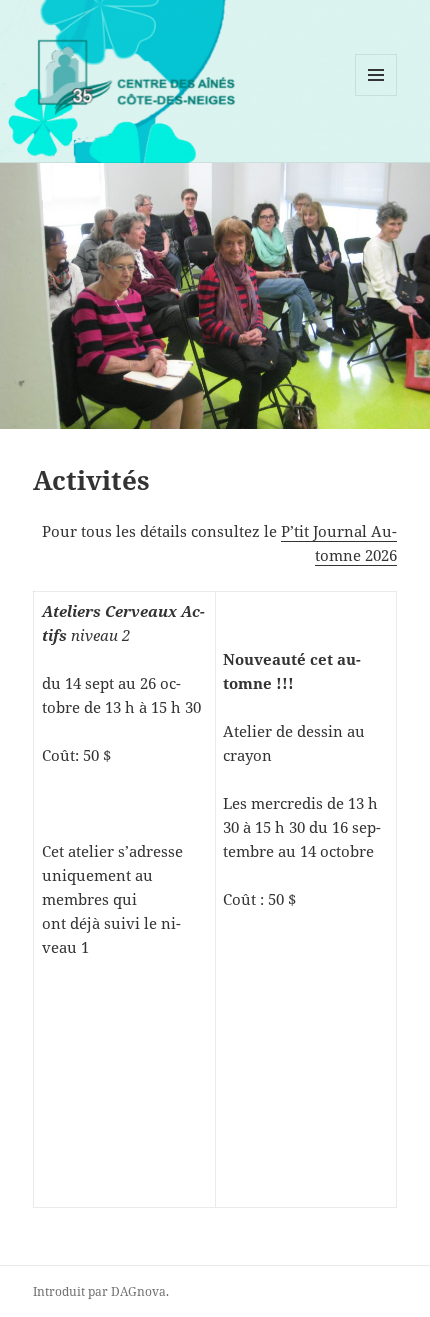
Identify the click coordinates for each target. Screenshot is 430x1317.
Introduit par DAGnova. (101, 1291)
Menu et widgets (376, 95)
